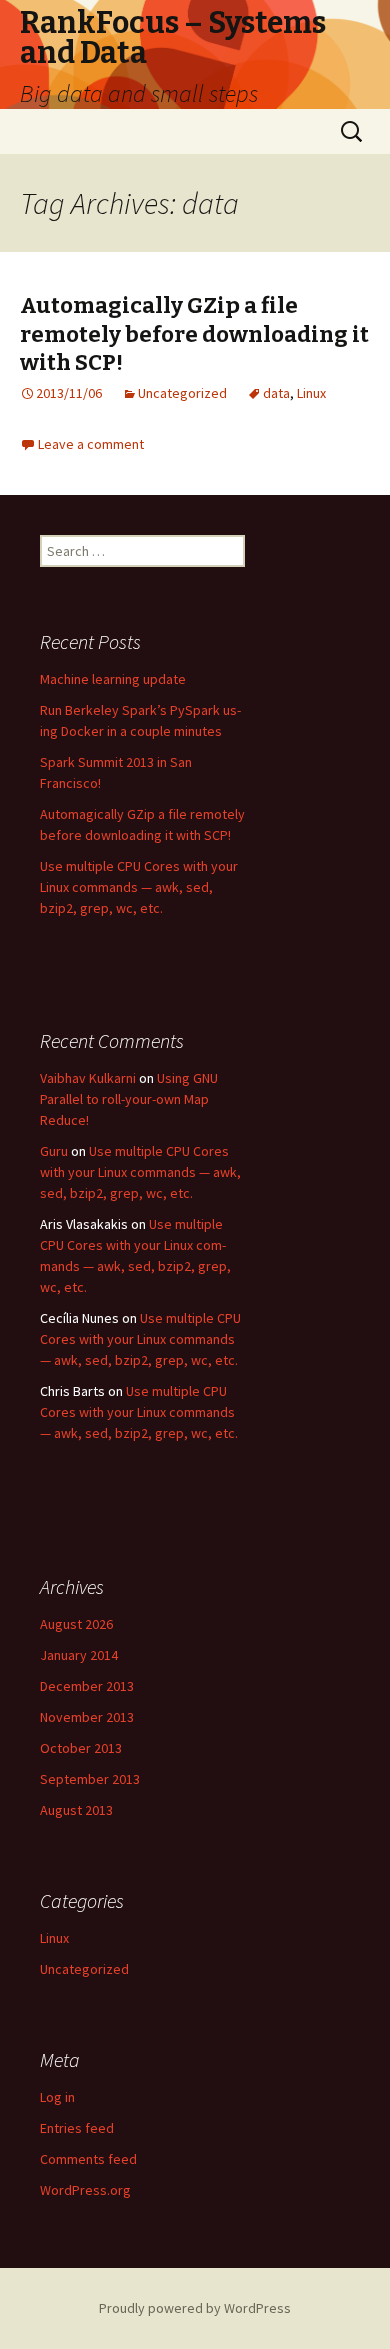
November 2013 (87, 1717)
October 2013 (81, 1748)
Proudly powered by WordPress (195, 2308)
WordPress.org (85, 2190)
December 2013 (87, 1686)
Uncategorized (182, 393)
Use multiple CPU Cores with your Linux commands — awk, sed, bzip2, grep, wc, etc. (139, 887)
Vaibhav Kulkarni (88, 1078)
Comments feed (88, 2159)
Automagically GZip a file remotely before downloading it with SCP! (194, 334)
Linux (311, 393)
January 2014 (79, 1655)
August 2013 (76, 1810)
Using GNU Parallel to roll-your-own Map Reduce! (129, 1099)
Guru (54, 1151)
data (276, 393)
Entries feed (77, 2128)
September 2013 (90, 1779)
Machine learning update (113, 679)
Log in (57, 2097)
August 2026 (76, 1624)
